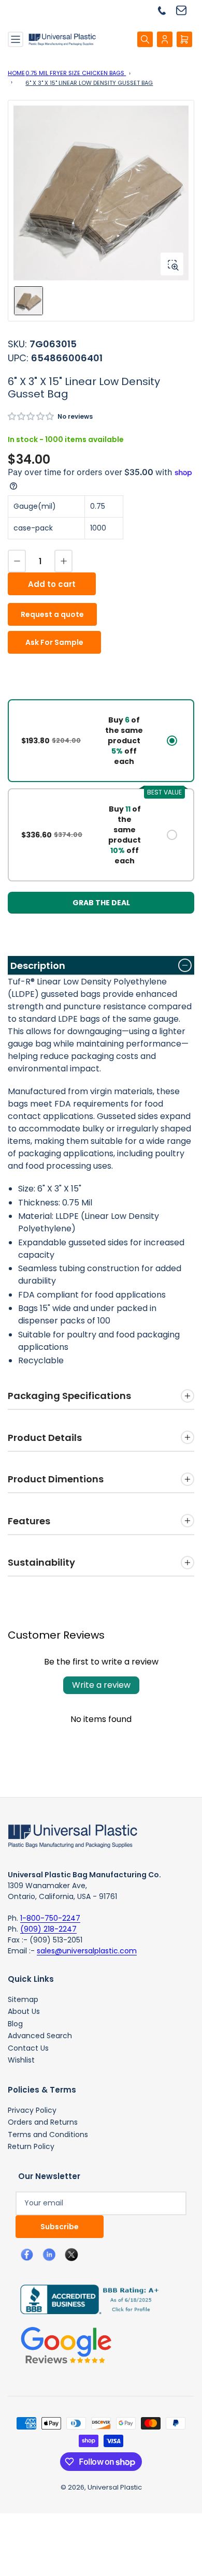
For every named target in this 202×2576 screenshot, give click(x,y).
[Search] (145, 39)
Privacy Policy (32, 2110)
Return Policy (31, 2146)
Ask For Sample (54, 642)
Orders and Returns (43, 2122)
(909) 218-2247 (48, 1929)
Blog (15, 2024)
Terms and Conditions (48, 2135)
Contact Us (28, 2048)
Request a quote (52, 614)
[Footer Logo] (73, 1835)
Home (16, 73)
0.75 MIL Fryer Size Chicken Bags (76, 73)
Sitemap (23, 1999)
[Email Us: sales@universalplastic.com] (185, 10)
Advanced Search (40, 2036)
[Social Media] (85, 2299)
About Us (24, 2011)
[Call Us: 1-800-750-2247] (166, 10)
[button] (31, 416)
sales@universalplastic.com (87, 1951)
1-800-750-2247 (50, 1918)
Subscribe (60, 2227)
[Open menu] (16, 39)
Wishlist (21, 2060)
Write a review (101, 1685)
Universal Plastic (115, 2487)
